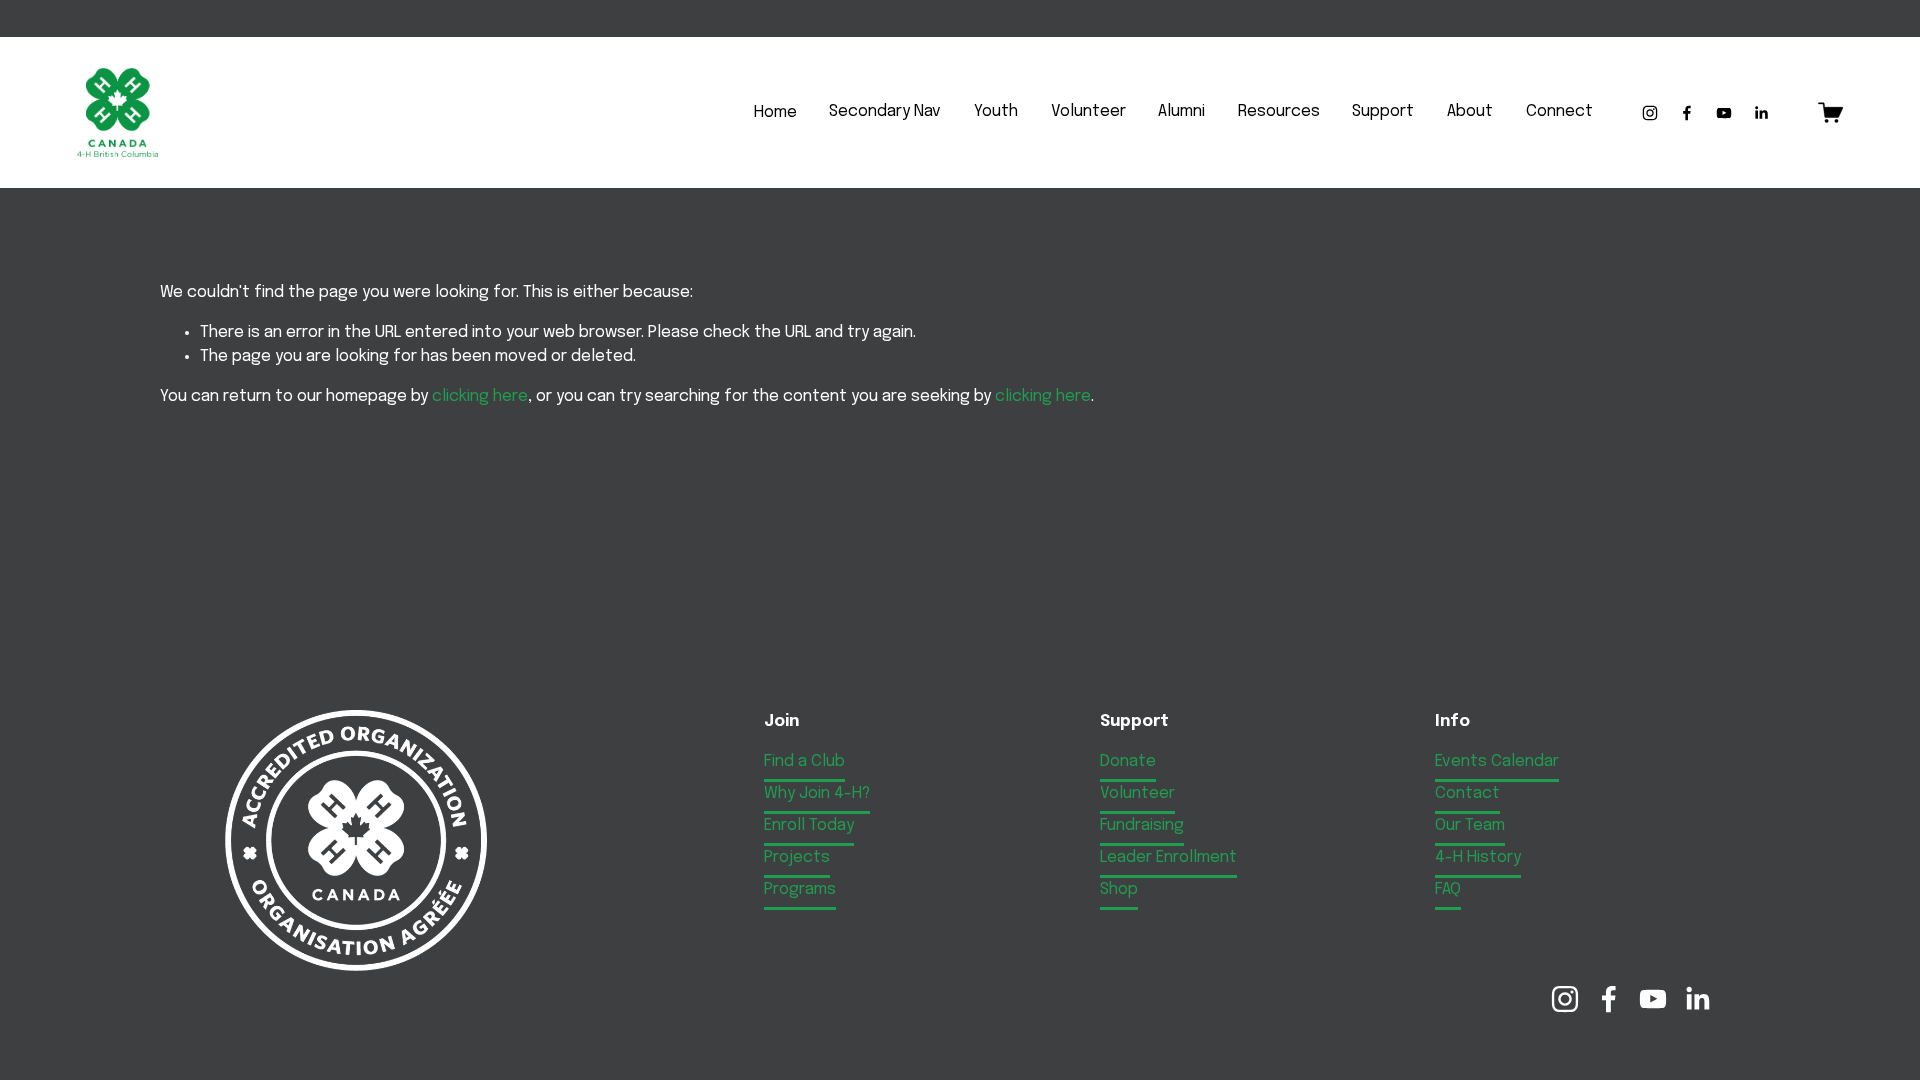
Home (775, 112)
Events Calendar (1497, 761)
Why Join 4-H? (817, 793)
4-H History (1478, 857)
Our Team (1470, 825)
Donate (1128, 761)
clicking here (480, 396)
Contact (1467, 793)
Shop (1119, 889)
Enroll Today (809, 825)
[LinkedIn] (1761, 113)
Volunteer (1137, 793)
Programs (800, 889)
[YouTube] (1724, 113)
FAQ (1448, 889)
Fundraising (1142, 825)
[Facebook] (1687, 113)
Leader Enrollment (1168, 857)
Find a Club (804, 761)
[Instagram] (1650, 113)
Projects (797, 857)
